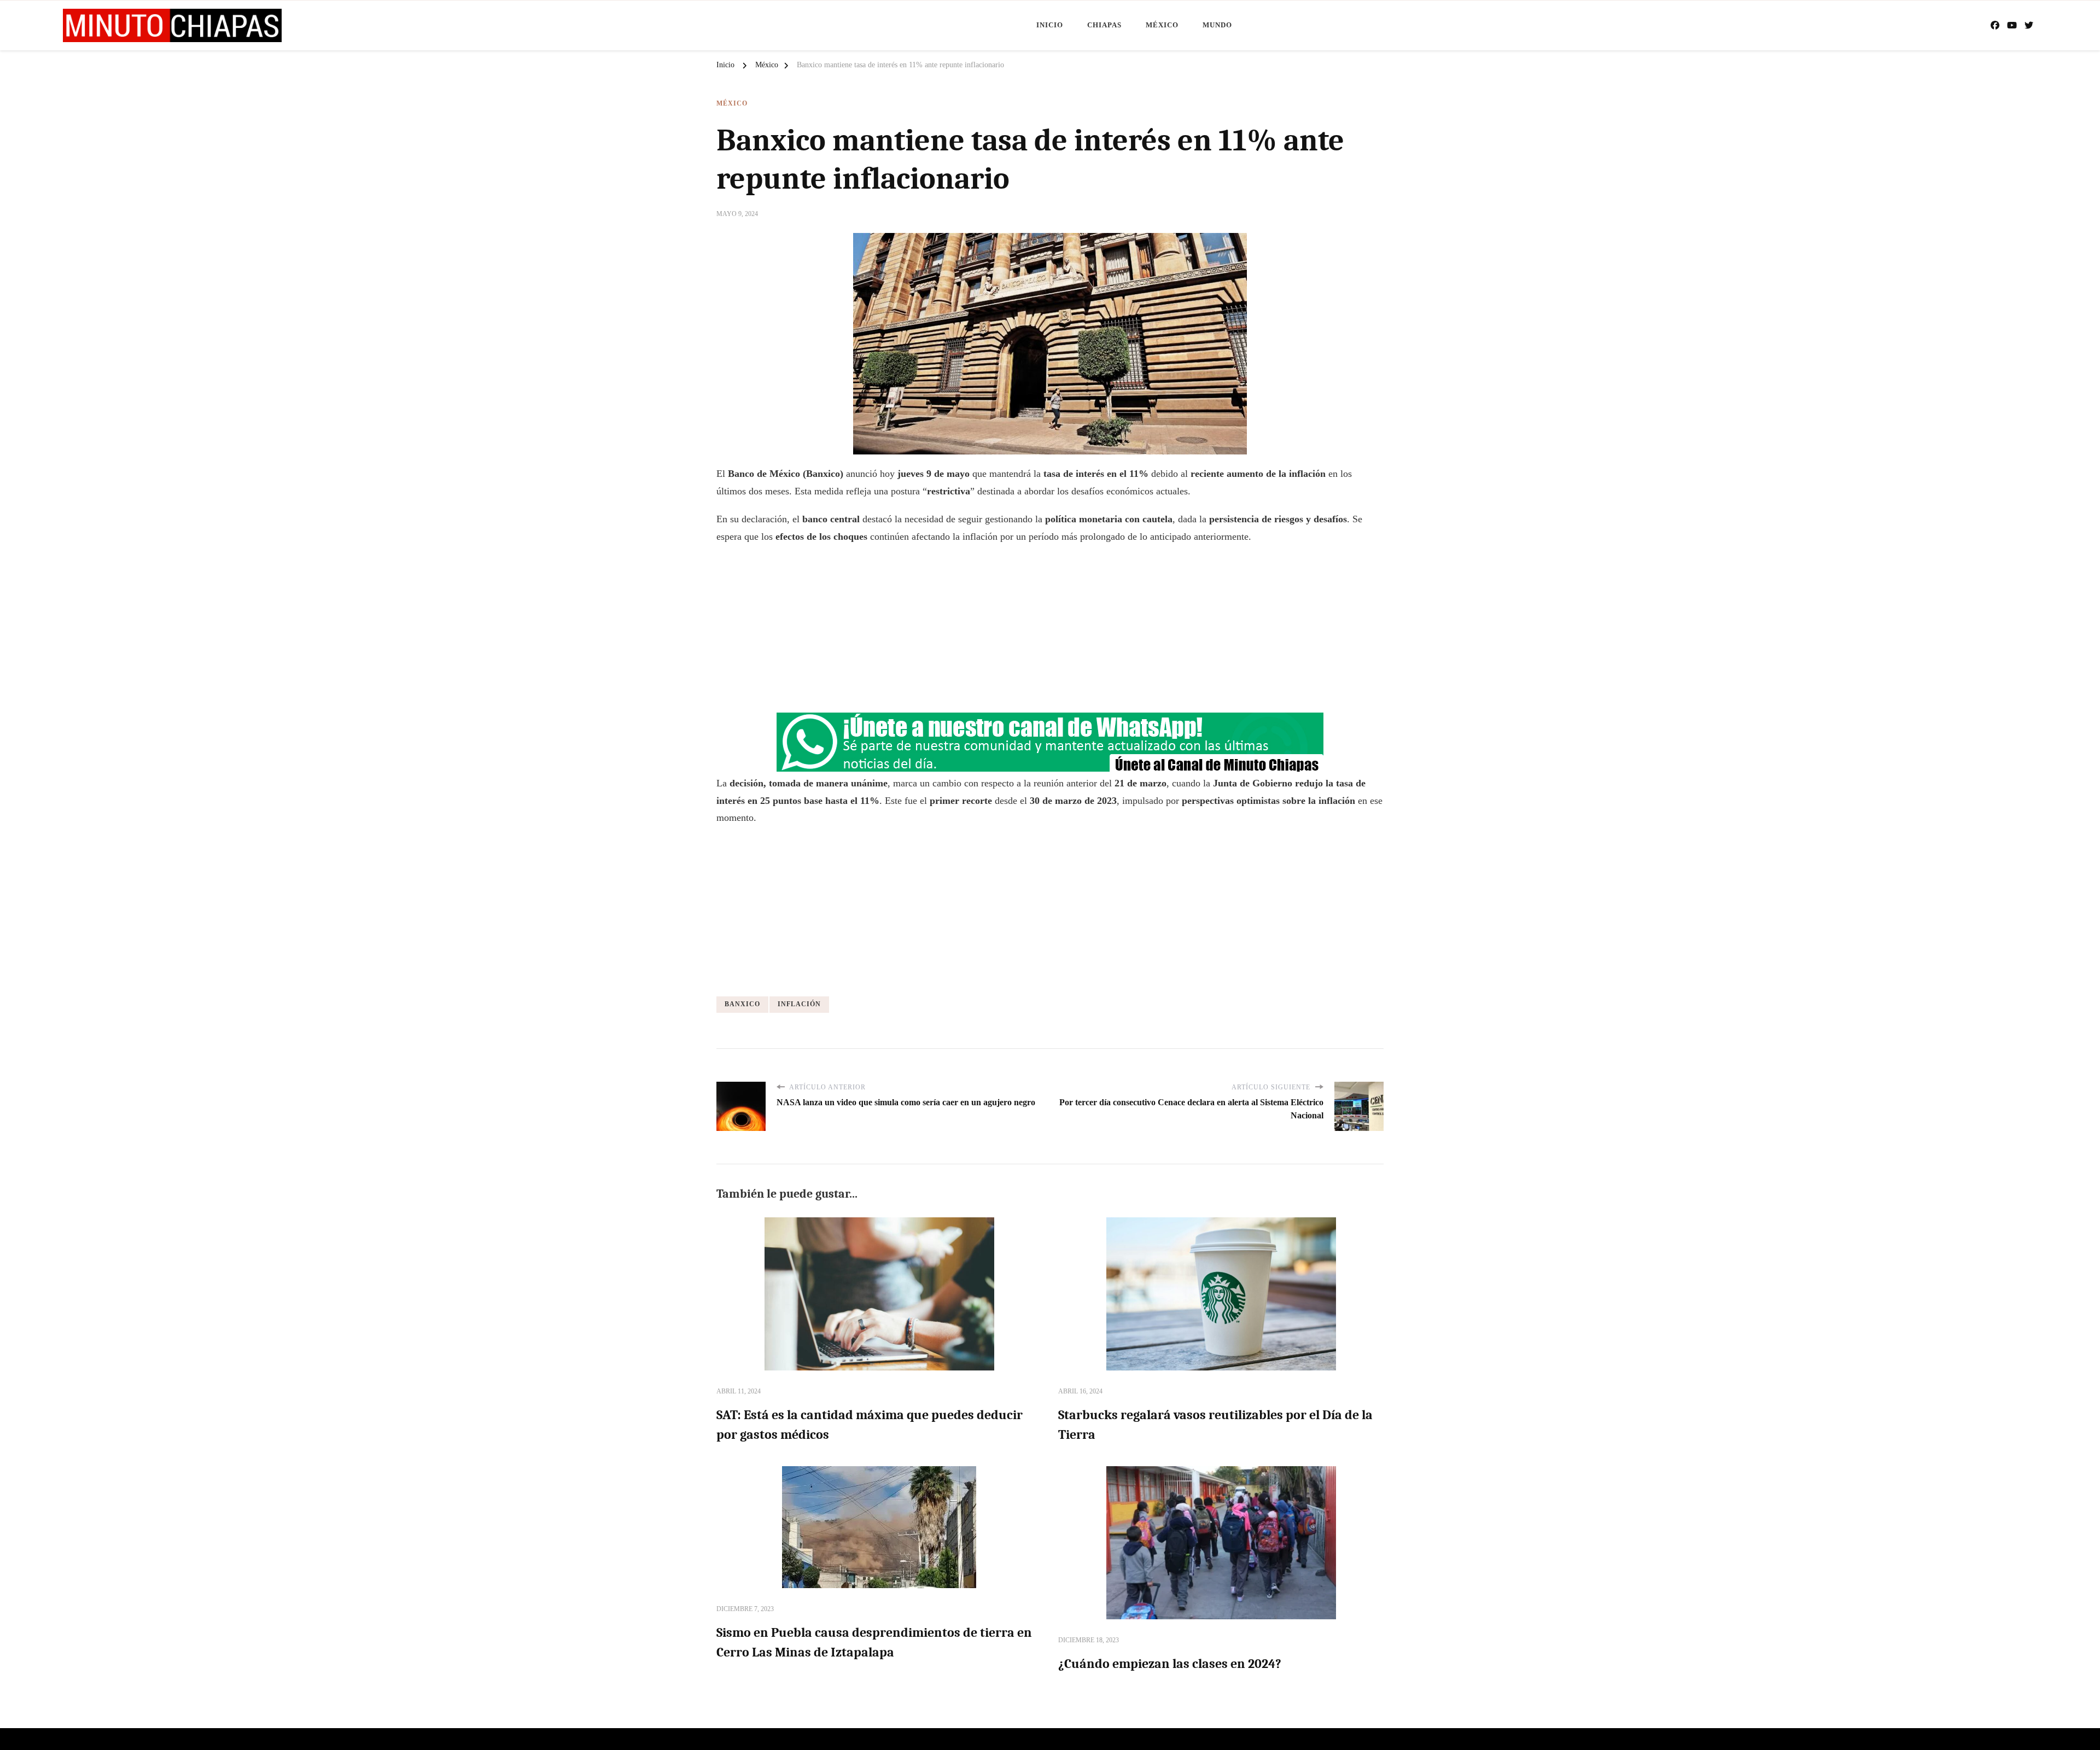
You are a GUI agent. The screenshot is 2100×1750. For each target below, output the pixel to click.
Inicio (1050, 25)
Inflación (799, 1004)
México (1162, 25)
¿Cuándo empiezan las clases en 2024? (1170, 1664)
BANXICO (742, 1004)
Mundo (1217, 25)
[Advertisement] (1050, 633)
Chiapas (1104, 25)
